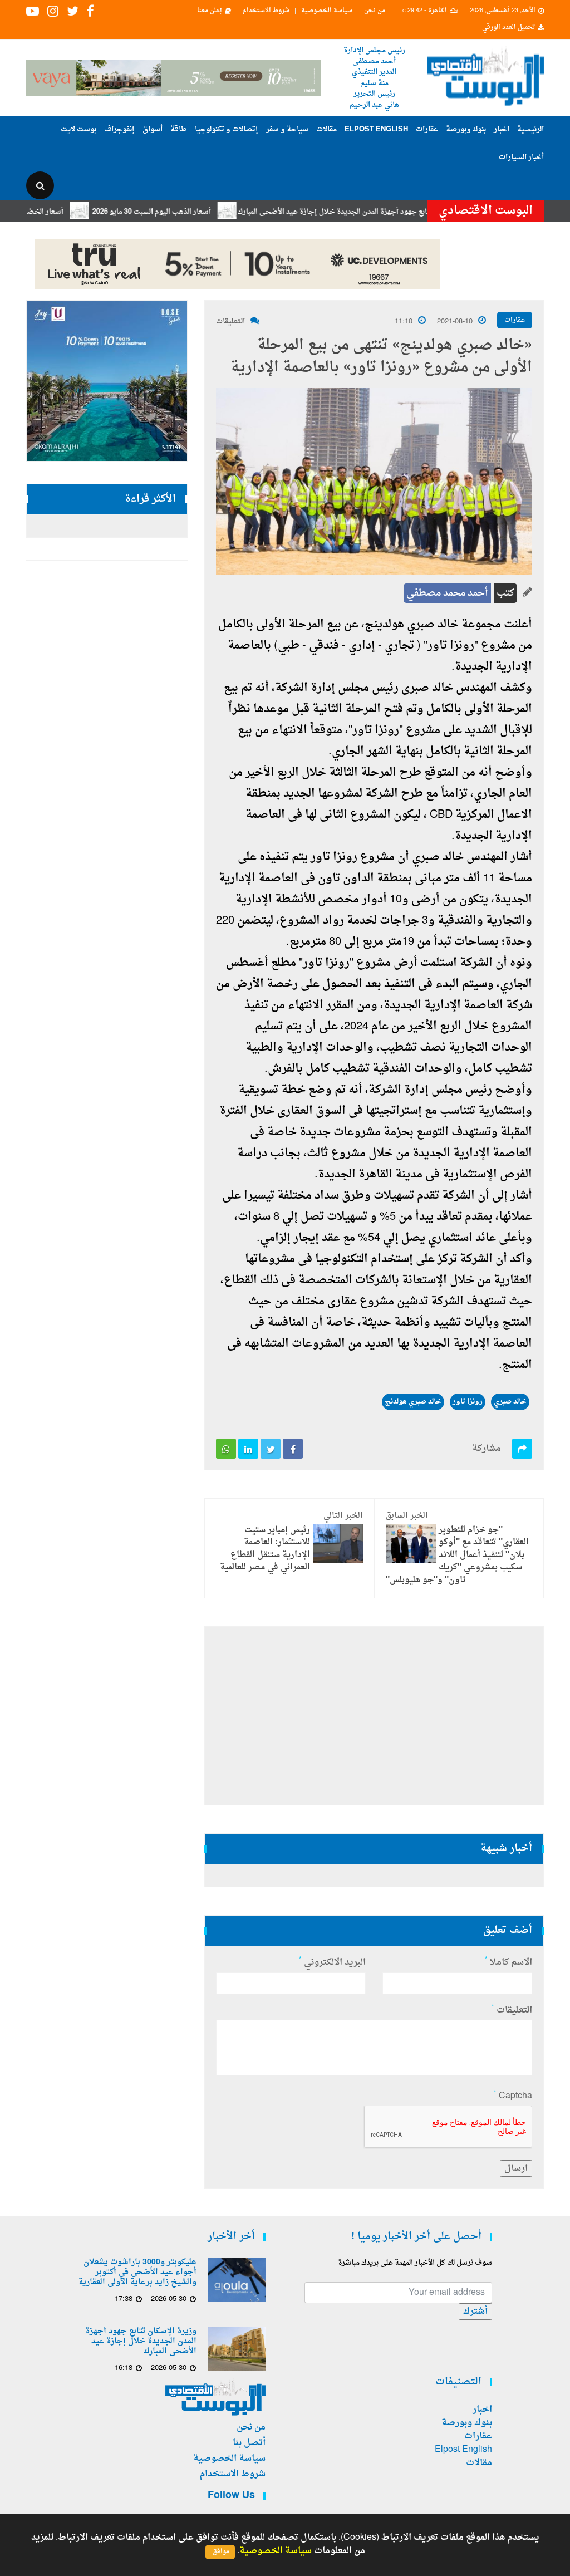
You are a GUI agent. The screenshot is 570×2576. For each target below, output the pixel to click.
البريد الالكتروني (332, 1962)
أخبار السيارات (521, 157)
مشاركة (487, 1449)
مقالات (326, 129)
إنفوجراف (119, 129)
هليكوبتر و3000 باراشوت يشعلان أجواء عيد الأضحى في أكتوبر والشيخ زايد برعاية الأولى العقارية (137, 2273)
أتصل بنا (249, 2443)
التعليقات (230, 322)
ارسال (516, 2168)
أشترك (475, 2312)
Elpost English (376, 129)
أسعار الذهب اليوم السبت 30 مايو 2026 (190, 212)
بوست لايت (78, 129)
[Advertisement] (374, 1716)
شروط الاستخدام (266, 11)
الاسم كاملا (508, 1962)
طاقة (179, 129)
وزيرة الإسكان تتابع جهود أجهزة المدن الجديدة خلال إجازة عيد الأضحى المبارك (396, 212)
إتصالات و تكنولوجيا (227, 129)
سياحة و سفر (287, 129)
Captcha (513, 2096)
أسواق (153, 129)
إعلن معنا (210, 11)
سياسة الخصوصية (327, 11)
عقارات (427, 129)
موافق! (220, 2552)
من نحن (375, 11)
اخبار (502, 129)
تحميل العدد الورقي (508, 28)
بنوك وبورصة (466, 129)
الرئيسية (530, 129)
